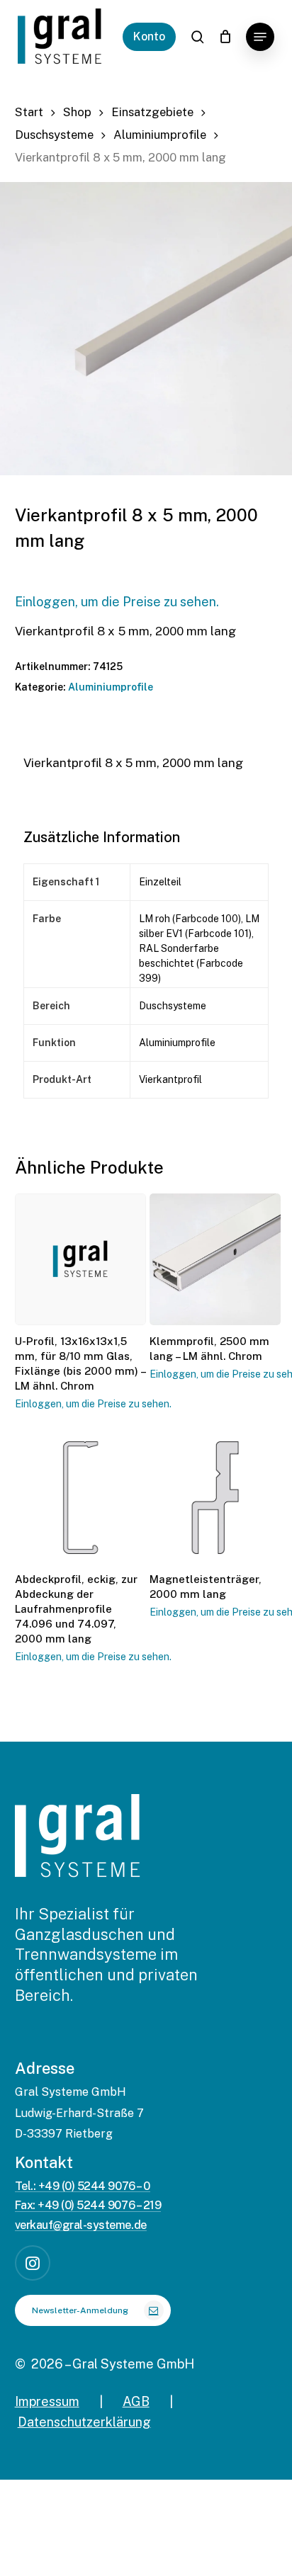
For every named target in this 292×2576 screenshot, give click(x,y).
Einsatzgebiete (152, 112)
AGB (136, 2401)
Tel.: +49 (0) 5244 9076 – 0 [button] (83, 2186)
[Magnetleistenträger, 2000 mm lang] (215, 1498)
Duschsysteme (54, 135)
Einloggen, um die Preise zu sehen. (117, 602)
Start (29, 112)
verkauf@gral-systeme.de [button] (81, 2225)
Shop (77, 112)
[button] (260, 37)
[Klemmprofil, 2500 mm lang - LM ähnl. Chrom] (215, 1259)
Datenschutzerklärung (84, 2422)
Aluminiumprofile (160, 135)
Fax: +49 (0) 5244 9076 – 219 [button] (88, 2206)
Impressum (47, 2401)
